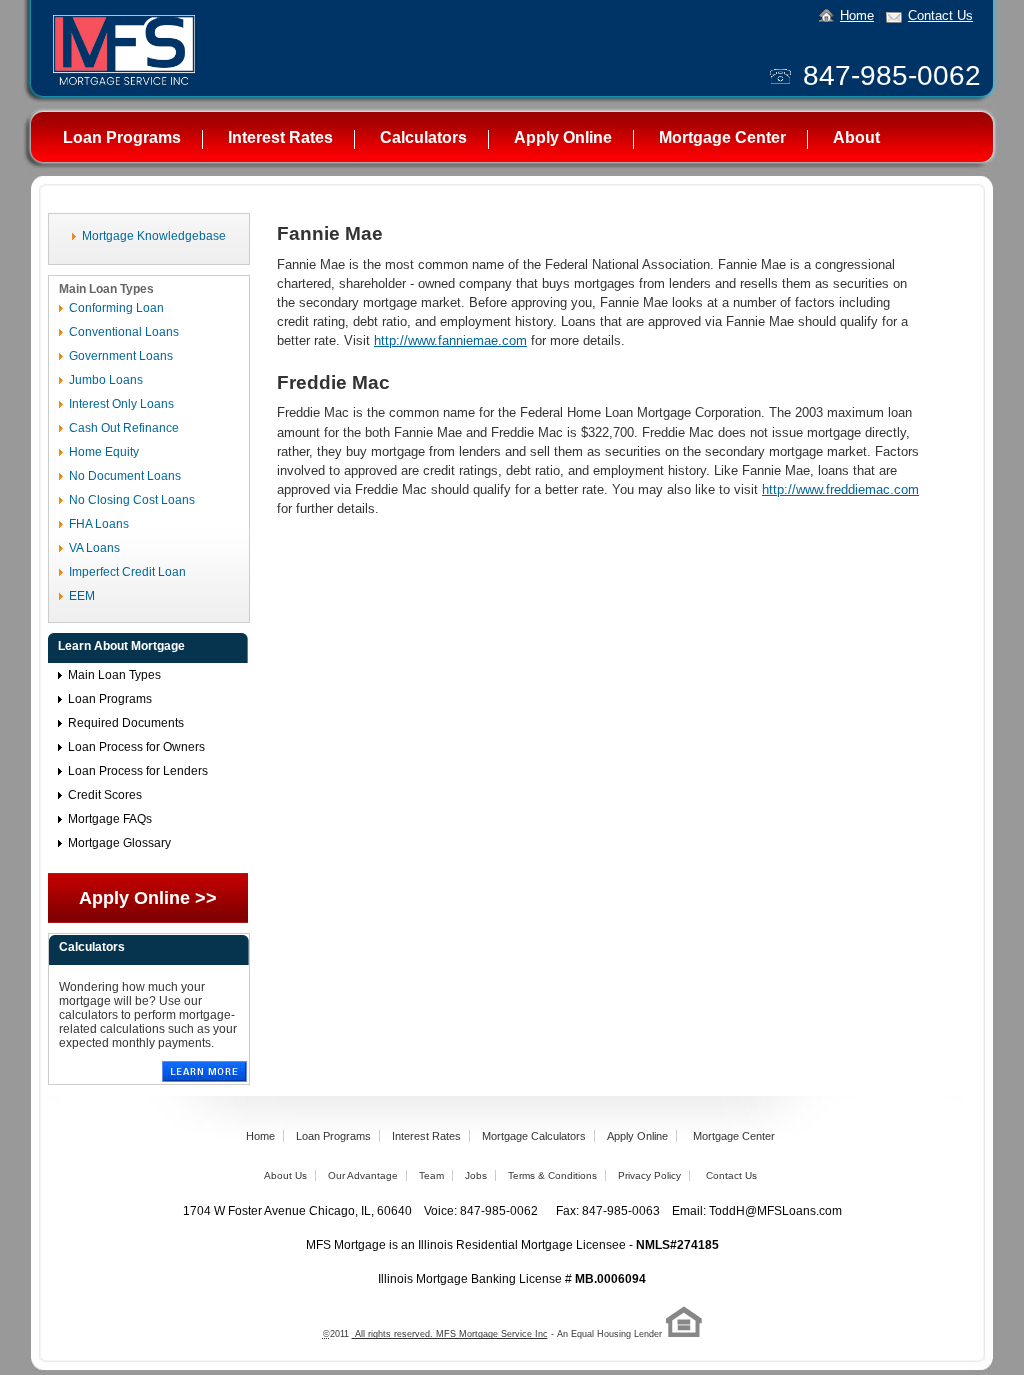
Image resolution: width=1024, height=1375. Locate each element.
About (856, 137)
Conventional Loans (124, 332)
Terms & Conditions (552, 1175)
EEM (82, 596)
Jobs (476, 1175)
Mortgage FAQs (110, 819)
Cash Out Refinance (124, 428)
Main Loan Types (114, 675)
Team (431, 1175)
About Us (285, 1175)
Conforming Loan (116, 308)
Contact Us (940, 15)
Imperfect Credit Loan (127, 572)
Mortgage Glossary (119, 843)
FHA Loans (99, 524)
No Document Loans (125, 476)
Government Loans (121, 356)
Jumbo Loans (106, 380)
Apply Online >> (148, 898)
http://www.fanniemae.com (450, 340)
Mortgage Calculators (534, 1136)
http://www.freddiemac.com (840, 489)
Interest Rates (280, 137)
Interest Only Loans (121, 404)
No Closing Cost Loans (132, 500)
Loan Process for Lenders (138, 771)
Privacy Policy (649, 1175)
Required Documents (126, 723)
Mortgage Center (722, 137)
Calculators (423, 137)
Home (857, 15)
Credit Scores (105, 795)
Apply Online (563, 137)
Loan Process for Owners (136, 747)
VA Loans (94, 548)
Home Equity (104, 452)
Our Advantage (363, 1175)
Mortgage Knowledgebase (154, 236)
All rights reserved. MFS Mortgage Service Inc (450, 1334)
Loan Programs (122, 137)
